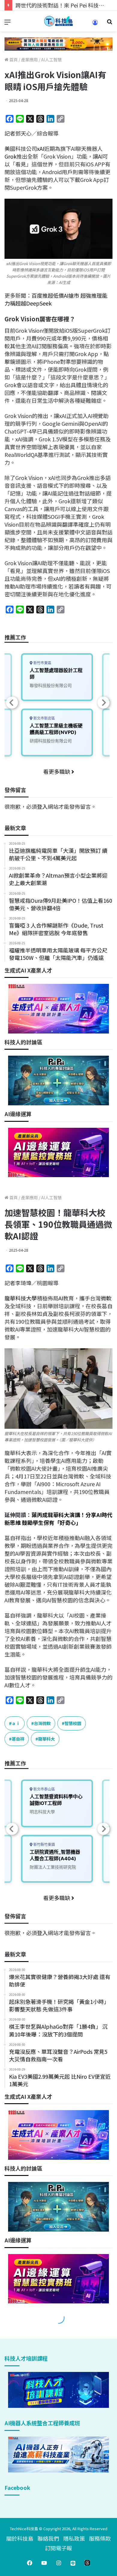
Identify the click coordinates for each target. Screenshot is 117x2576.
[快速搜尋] (109, 23)
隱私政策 (74, 2538)
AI (100, 156)
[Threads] (87, 2563)
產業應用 (29, 60)
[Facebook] (30, 2563)
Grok (10, 156)
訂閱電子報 (58, 2548)
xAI (40, 148)
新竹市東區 (42, 663)
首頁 (13, 60)
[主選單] (7, 23)
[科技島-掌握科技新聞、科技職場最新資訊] (58, 21)
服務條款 (100, 2538)
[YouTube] (44, 2563)
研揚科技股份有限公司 (51, 741)
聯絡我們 (48, 2538)
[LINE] (73, 2563)
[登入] (95, 24)
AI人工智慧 (51, 60)
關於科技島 (20, 2538)
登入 (42, 806)
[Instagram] (58, 2563)
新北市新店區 (44, 718)
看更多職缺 (57, 771)
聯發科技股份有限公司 (51, 685)
